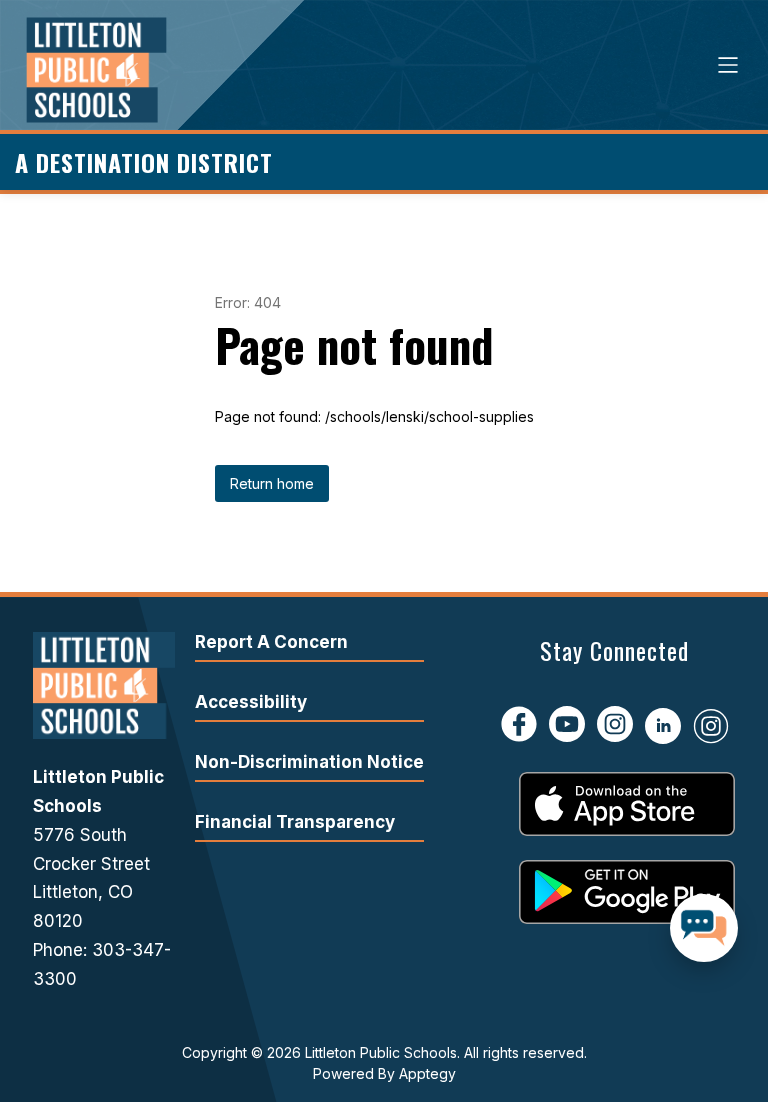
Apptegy (427, 1073)
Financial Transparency (295, 822)
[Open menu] (728, 65)
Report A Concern (271, 642)
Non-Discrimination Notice (309, 762)
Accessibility (251, 702)
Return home (272, 483)
